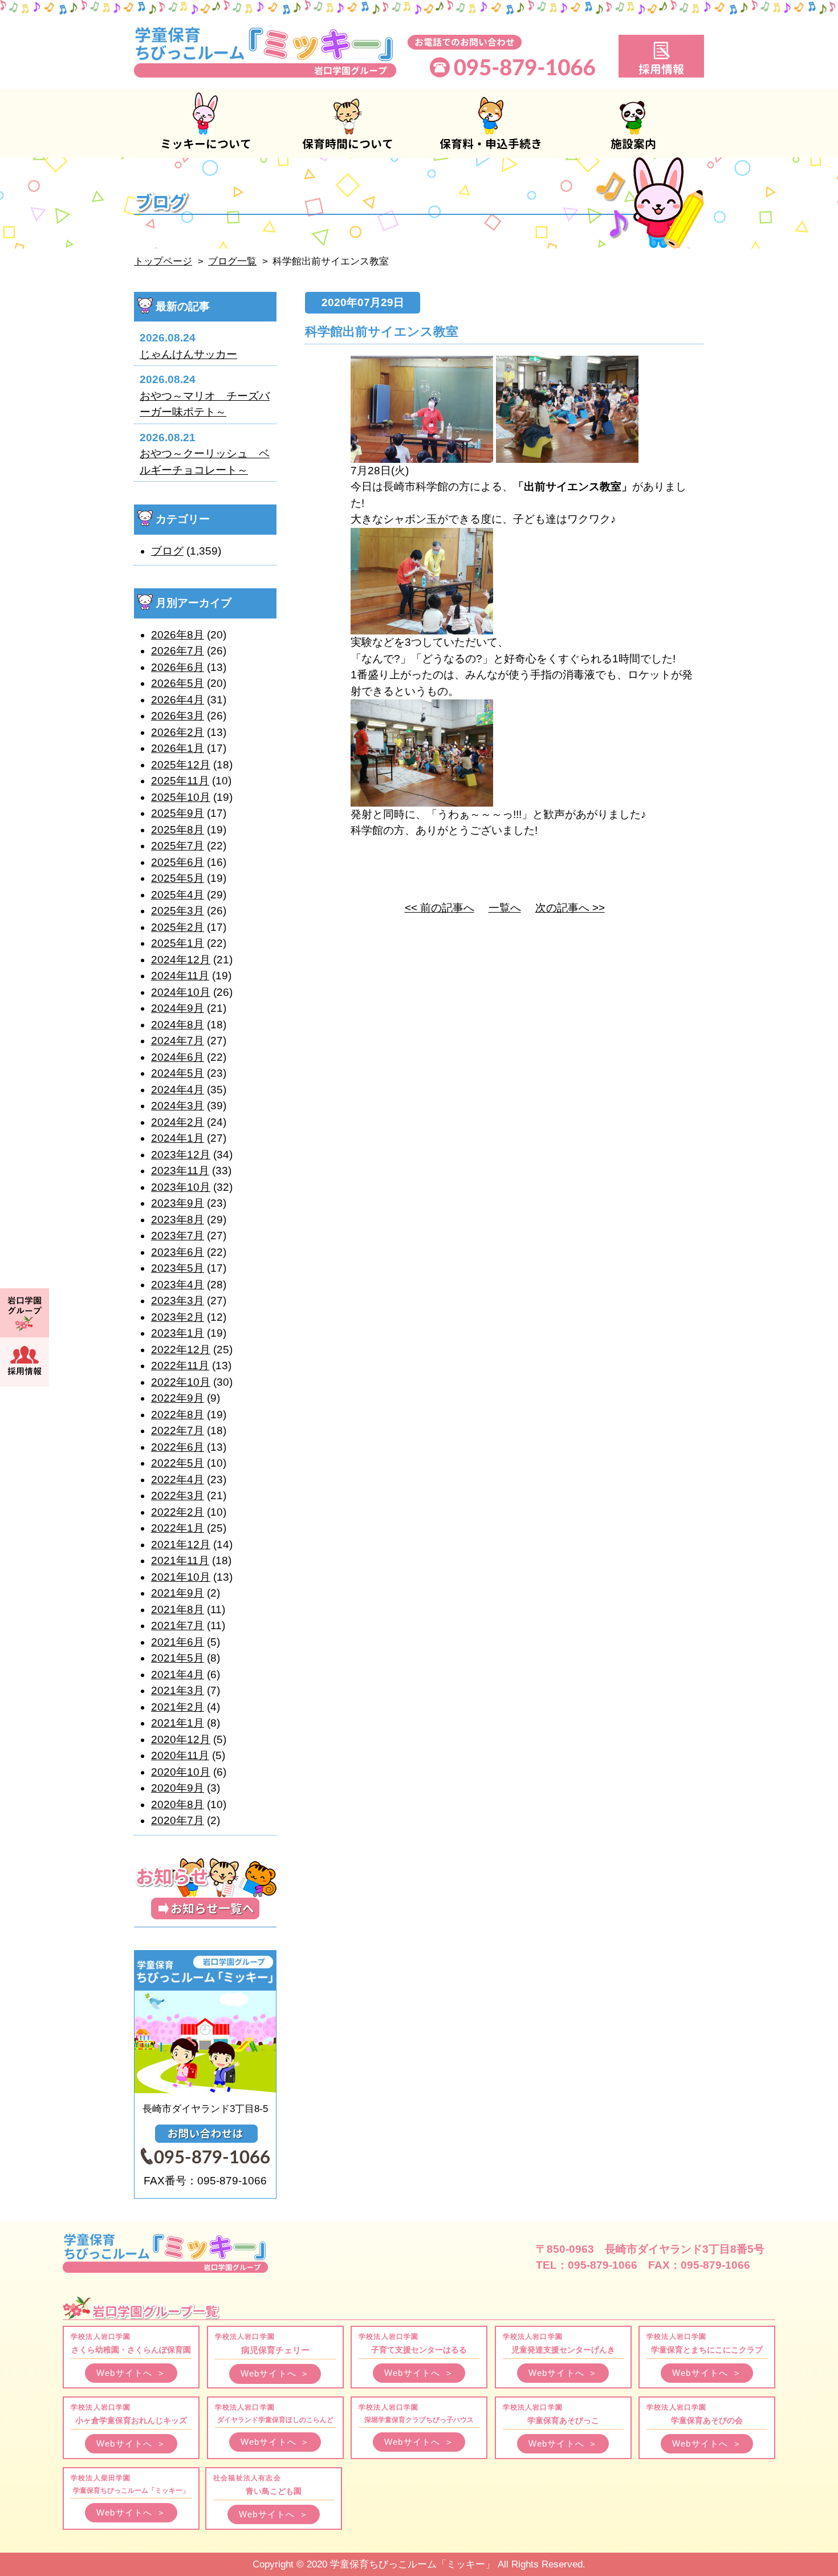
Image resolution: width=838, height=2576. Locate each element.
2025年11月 (180, 781)
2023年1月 (178, 1333)
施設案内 (633, 123)
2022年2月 (178, 1512)
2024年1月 (178, 1138)
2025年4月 (178, 895)
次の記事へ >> (570, 908)
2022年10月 (181, 1382)
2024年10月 (181, 992)
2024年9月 (178, 1008)
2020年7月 (178, 1820)
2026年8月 (178, 635)
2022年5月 (178, 1463)
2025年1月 (178, 943)
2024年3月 (178, 1106)
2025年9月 (178, 813)
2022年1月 (178, 1528)
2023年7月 (178, 1236)
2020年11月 (180, 1755)
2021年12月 (181, 1545)
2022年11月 (180, 1366)
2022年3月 (178, 1495)
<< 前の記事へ (440, 908)
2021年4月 (178, 1674)
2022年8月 (178, 1415)
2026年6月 (178, 667)
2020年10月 (181, 1772)
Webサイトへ (131, 2373)
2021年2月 (178, 1707)
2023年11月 (180, 1171)
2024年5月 (178, 1073)
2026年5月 (178, 683)
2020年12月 (181, 1739)
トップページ (163, 261)
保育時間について (348, 123)
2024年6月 (178, 1057)
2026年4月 (178, 700)
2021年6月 (178, 1642)
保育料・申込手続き (490, 123)
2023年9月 (178, 1203)
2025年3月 (178, 911)
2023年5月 (178, 1268)
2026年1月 (178, 748)
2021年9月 (178, 1593)
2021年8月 (178, 1610)
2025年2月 (178, 927)
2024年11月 (180, 976)
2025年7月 (178, 846)
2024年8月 (178, 1025)
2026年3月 (178, 716)
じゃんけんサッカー (188, 354)
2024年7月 (178, 1041)
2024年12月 (181, 960)
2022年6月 (178, 1447)
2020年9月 (178, 1788)
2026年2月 (178, 732)
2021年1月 (178, 1723)
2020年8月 (178, 1804)
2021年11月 (180, 1560)
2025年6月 (178, 862)
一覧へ (505, 908)
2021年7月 (178, 1625)
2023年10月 (181, 1187)
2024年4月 (178, 1090)
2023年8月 (178, 1220)
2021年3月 (178, 1690)
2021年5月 (178, 1658)
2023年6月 (178, 1252)
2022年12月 (181, 1350)
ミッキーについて (205, 123)
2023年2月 (178, 1317)
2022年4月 (178, 1480)
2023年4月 (178, 1285)
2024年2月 (178, 1122)
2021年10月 (181, 1577)
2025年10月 (181, 797)
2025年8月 (178, 830)
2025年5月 (178, 878)
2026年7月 (178, 651)
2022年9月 (178, 1398)
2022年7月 (178, 1431)
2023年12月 (181, 1155)
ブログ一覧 (232, 261)
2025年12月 (181, 765)
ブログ (167, 551)
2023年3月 (178, 1301)
